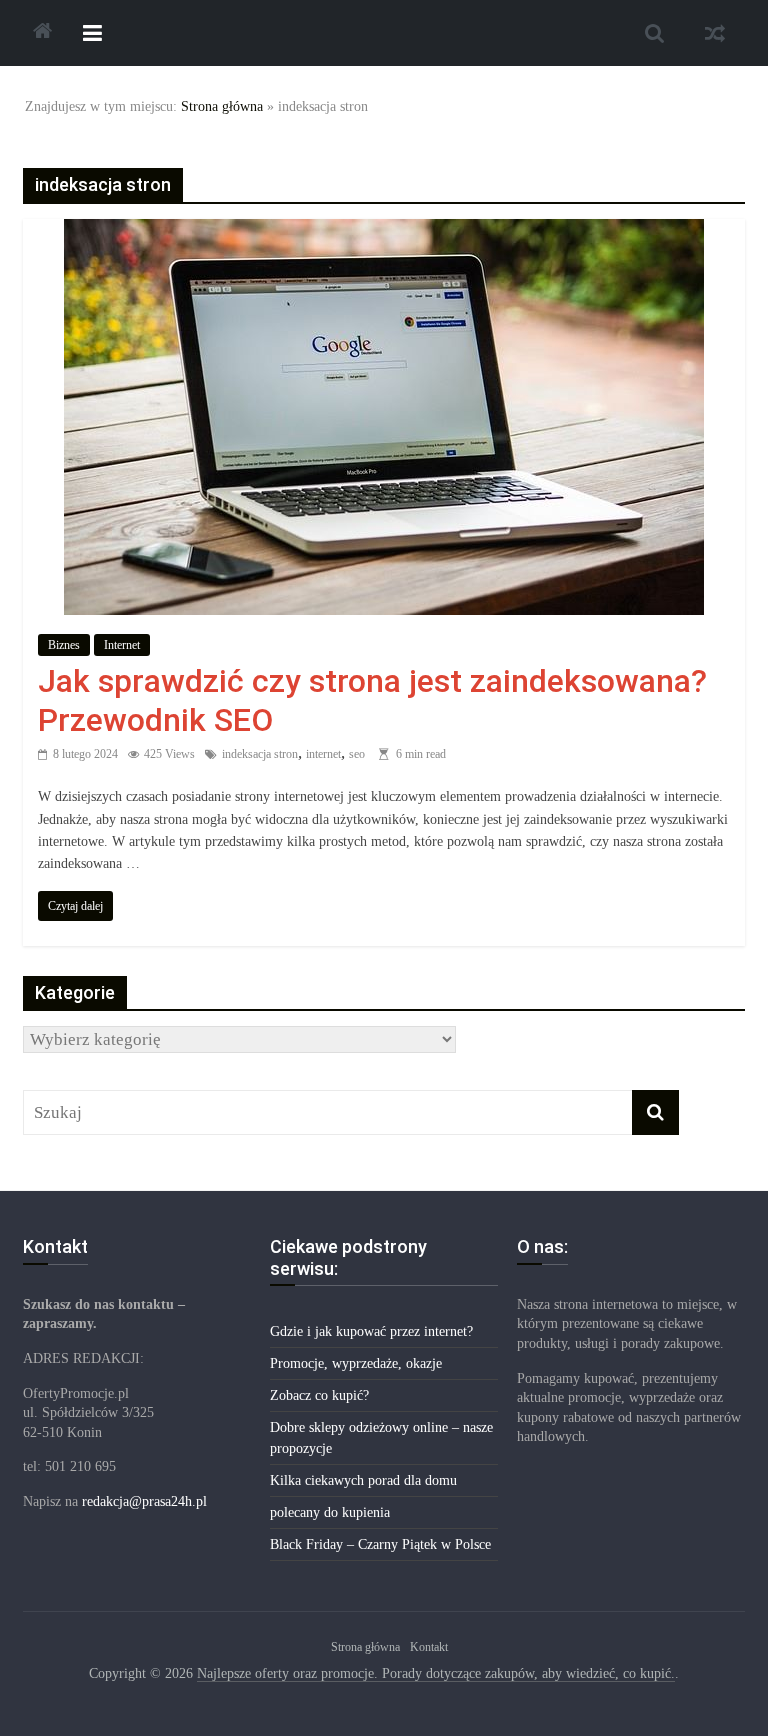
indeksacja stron (260, 754)
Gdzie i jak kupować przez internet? (371, 1331)
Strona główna (222, 106)
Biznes (64, 645)
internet (323, 754)
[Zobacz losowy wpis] (715, 33)
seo (357, 754)
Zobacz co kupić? (319, 1395)
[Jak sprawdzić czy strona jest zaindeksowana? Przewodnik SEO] (384, 232)
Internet (122, 645)
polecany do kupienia (330, 1512)
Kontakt (429, 1647)
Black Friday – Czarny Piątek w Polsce (380, 1544)
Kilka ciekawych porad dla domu (363, 1480)
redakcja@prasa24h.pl (144, 1501)
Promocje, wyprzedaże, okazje (356, 1363)
